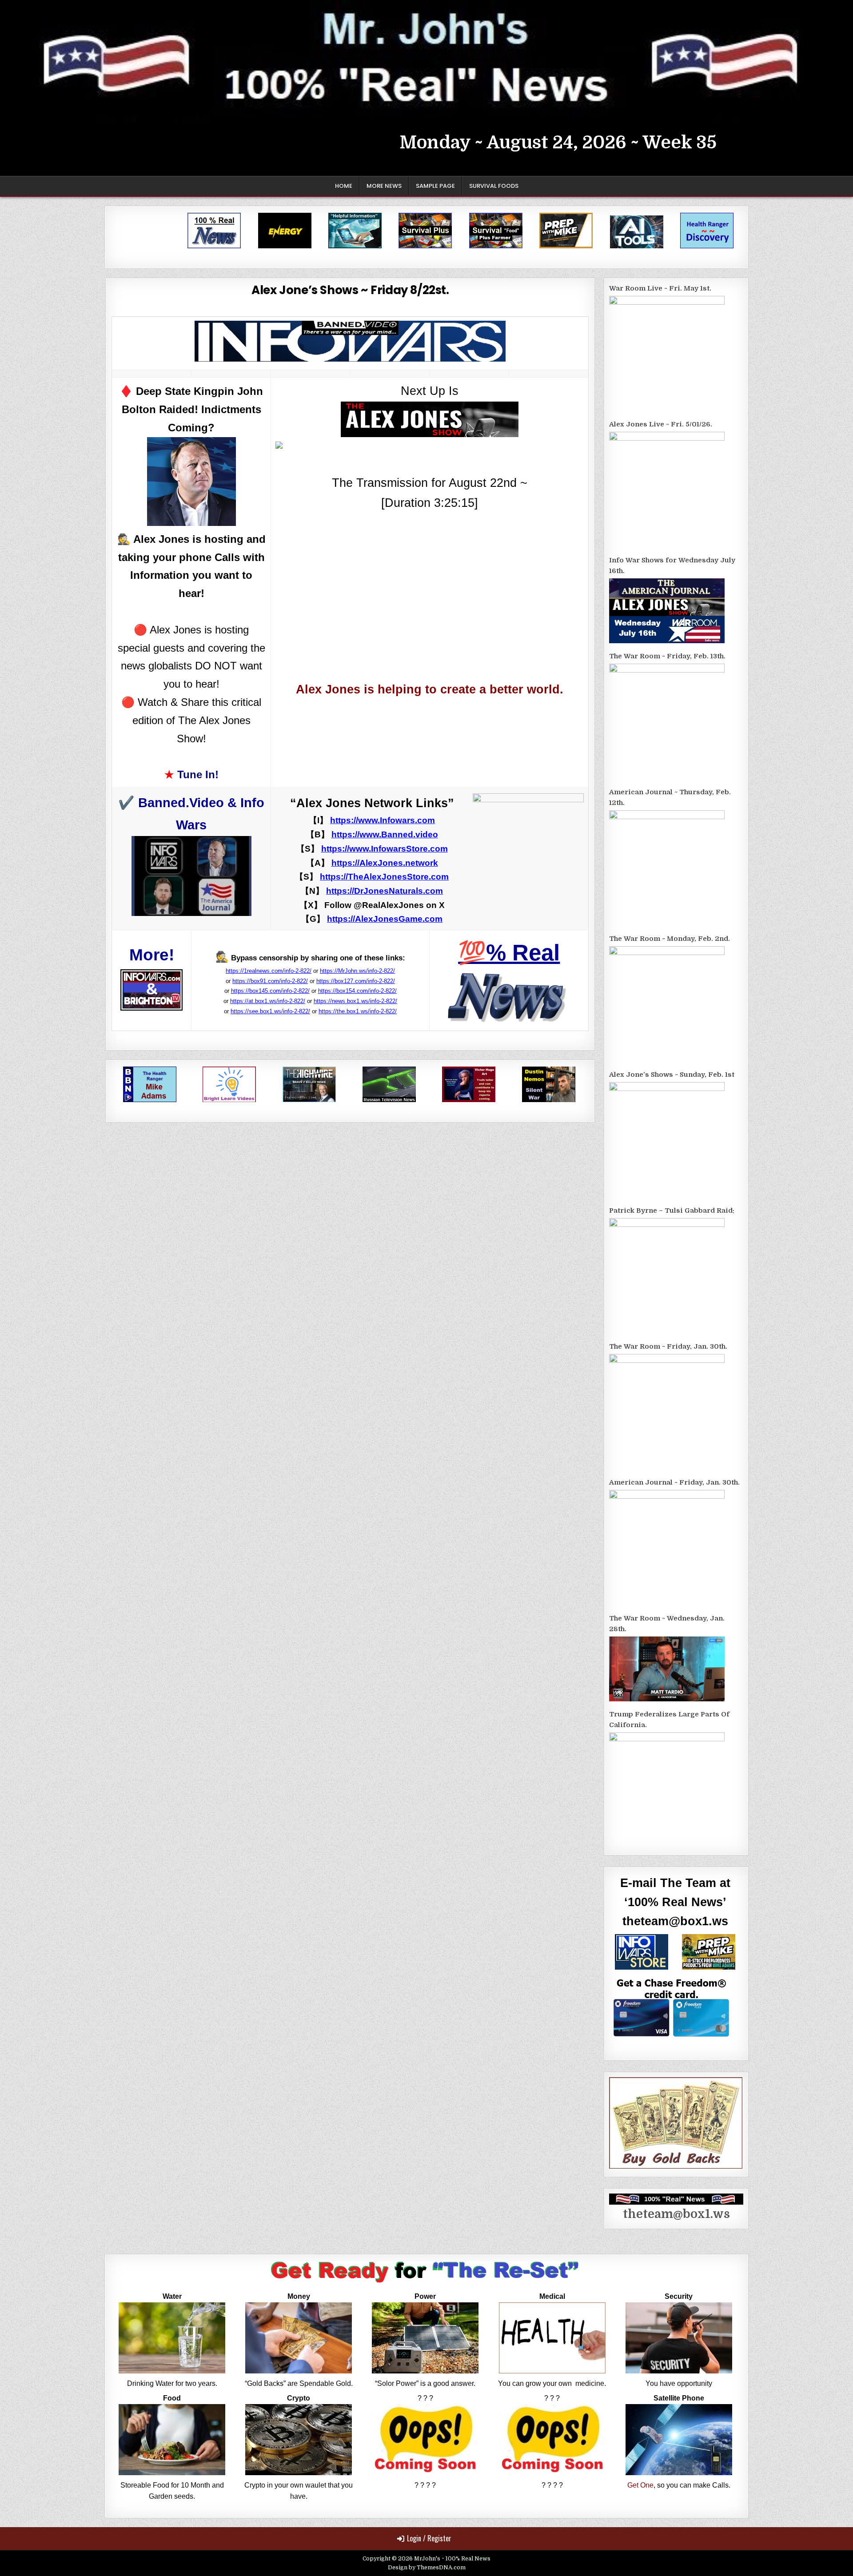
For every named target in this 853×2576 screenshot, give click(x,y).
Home (344, 186)
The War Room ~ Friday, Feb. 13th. (667, 656)
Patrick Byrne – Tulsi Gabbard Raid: (672, 1210)
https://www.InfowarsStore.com (385, 849)
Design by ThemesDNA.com (427, 2568)
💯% (509, 953)
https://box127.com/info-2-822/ (356, 981)
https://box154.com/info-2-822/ (357, 991)
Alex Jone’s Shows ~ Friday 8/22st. (350, 290)
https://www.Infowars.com (383, 820)
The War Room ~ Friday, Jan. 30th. (668, 1346)
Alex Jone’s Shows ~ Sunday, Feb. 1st (672, 1075)
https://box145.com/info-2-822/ (270, 991)
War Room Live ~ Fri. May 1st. (660, 288)
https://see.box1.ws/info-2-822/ (270, 1011)
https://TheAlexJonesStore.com (384, 877)
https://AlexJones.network (385, 863)
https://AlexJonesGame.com (385, 919)
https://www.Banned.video (385, 834)
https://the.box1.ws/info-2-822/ (358, 1011)
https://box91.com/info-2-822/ (270, 981)
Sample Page (435, 186)
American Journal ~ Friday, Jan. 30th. (674, 1482)
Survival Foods (494, 186)
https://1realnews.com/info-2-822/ (269, 971)
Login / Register (429, 2538)
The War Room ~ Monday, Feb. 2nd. (670, 939)
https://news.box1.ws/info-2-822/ (355, 1001)
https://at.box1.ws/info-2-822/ (268, 1001)
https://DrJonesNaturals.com (385, 891)
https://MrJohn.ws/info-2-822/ (357, 971)
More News (384, 186)
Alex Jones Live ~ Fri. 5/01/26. (661, 424)
